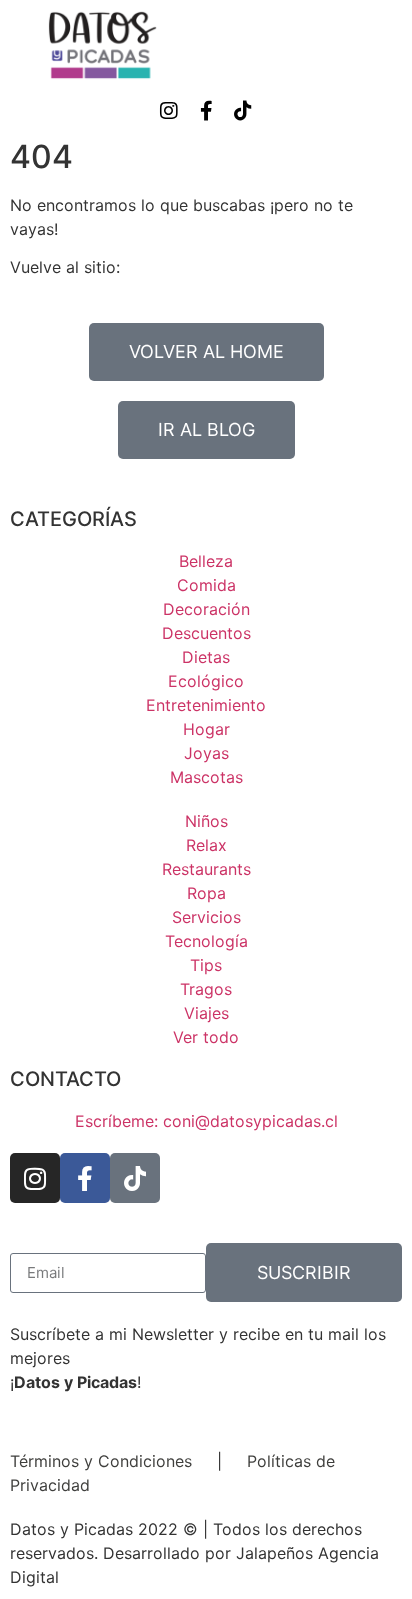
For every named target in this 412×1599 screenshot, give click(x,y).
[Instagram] (169, 111)
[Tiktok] (243, 111)
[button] (388, 45)
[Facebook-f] (206, 111)
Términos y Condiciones (101, 1461)
